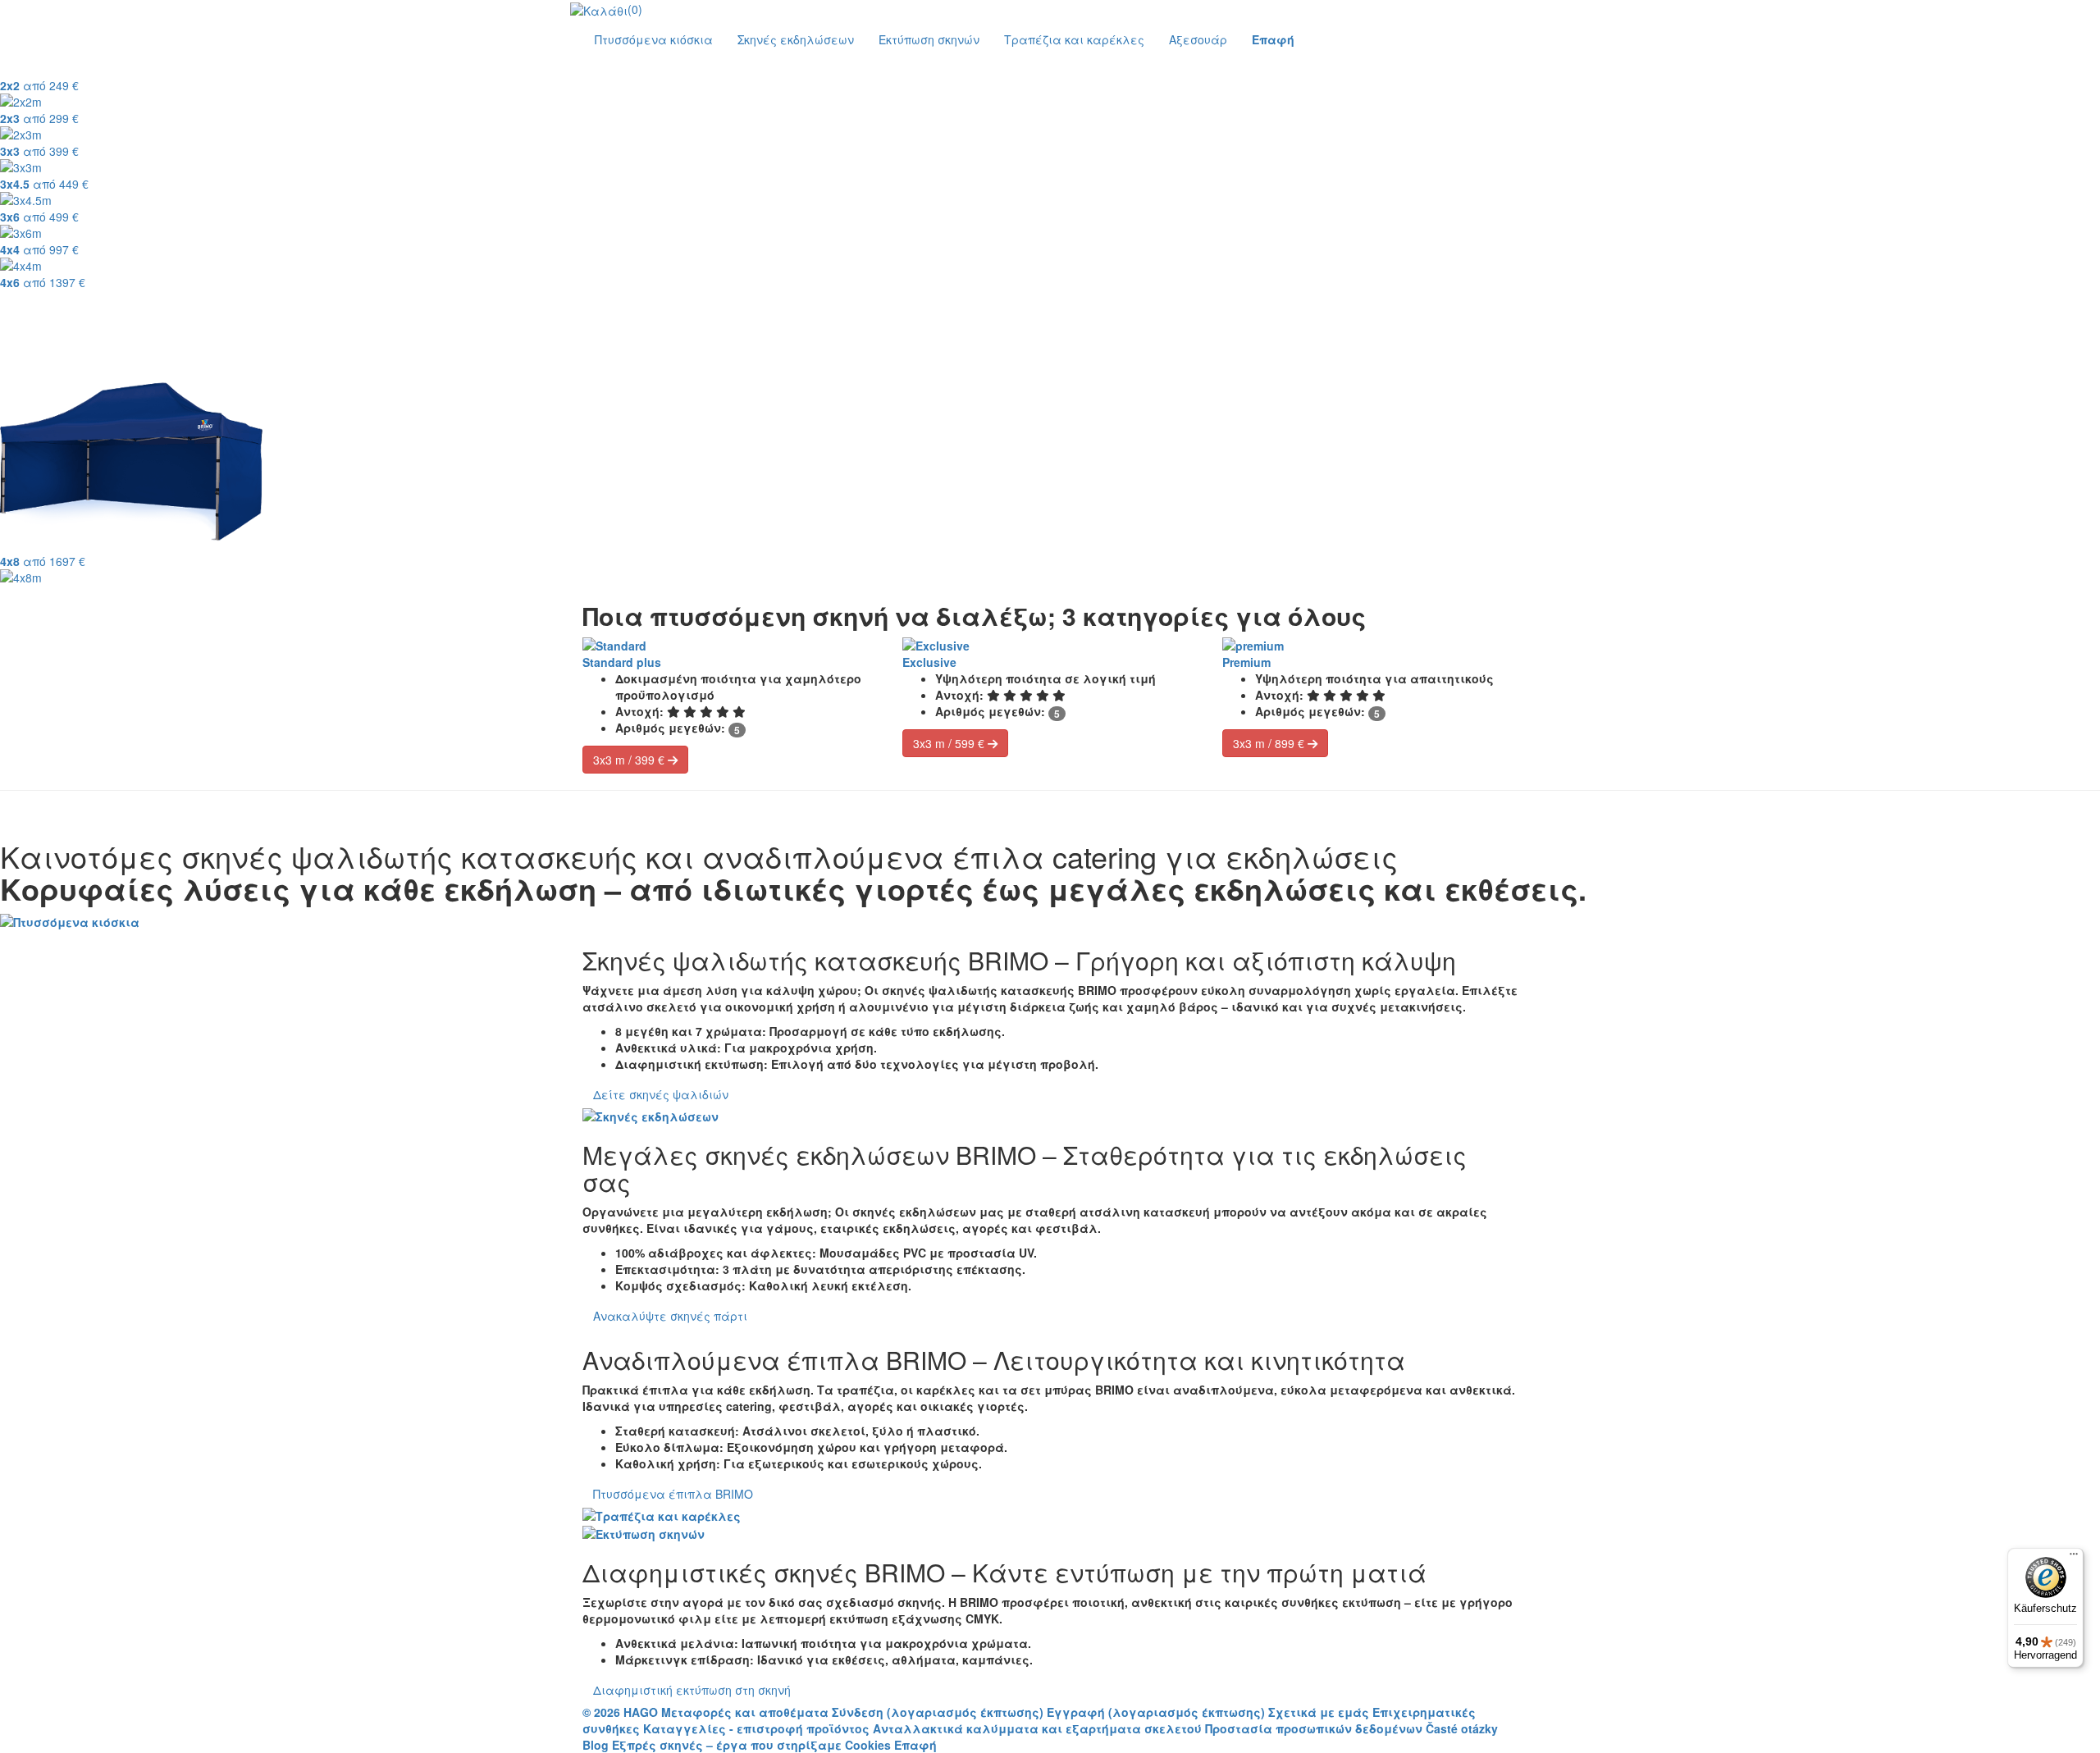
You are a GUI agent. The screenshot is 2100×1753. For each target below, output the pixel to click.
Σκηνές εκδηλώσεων (796, 39)
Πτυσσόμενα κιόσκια (654, 39)
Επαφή (915, 1745)
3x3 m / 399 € (630, 760)
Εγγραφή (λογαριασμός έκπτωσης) (1157, 1712)
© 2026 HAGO (620, 1712)
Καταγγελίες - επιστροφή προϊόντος (756, 1728)
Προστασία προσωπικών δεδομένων (1314, 1728)
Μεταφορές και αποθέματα (745, 1712)
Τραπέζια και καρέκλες (1074, 39)
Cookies (868, 1745)
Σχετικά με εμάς (1319, 1712)
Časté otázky (1462, 1728)
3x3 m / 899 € (1270, 743)
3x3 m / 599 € (950, 743)
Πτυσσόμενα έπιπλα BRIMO (673, 1494)
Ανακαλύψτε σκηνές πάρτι (670, 1316)
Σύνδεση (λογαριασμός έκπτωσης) (939, 1712)
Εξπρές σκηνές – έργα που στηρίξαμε (727, 1745)
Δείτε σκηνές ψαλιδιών (661, 1094)
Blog (596, 1745)
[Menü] (2074, 1558)
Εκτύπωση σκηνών (929, 39)
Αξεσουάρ (1198, 39)
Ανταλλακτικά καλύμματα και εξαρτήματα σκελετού (1037, 1728)
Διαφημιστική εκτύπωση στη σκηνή (692, 1690)
